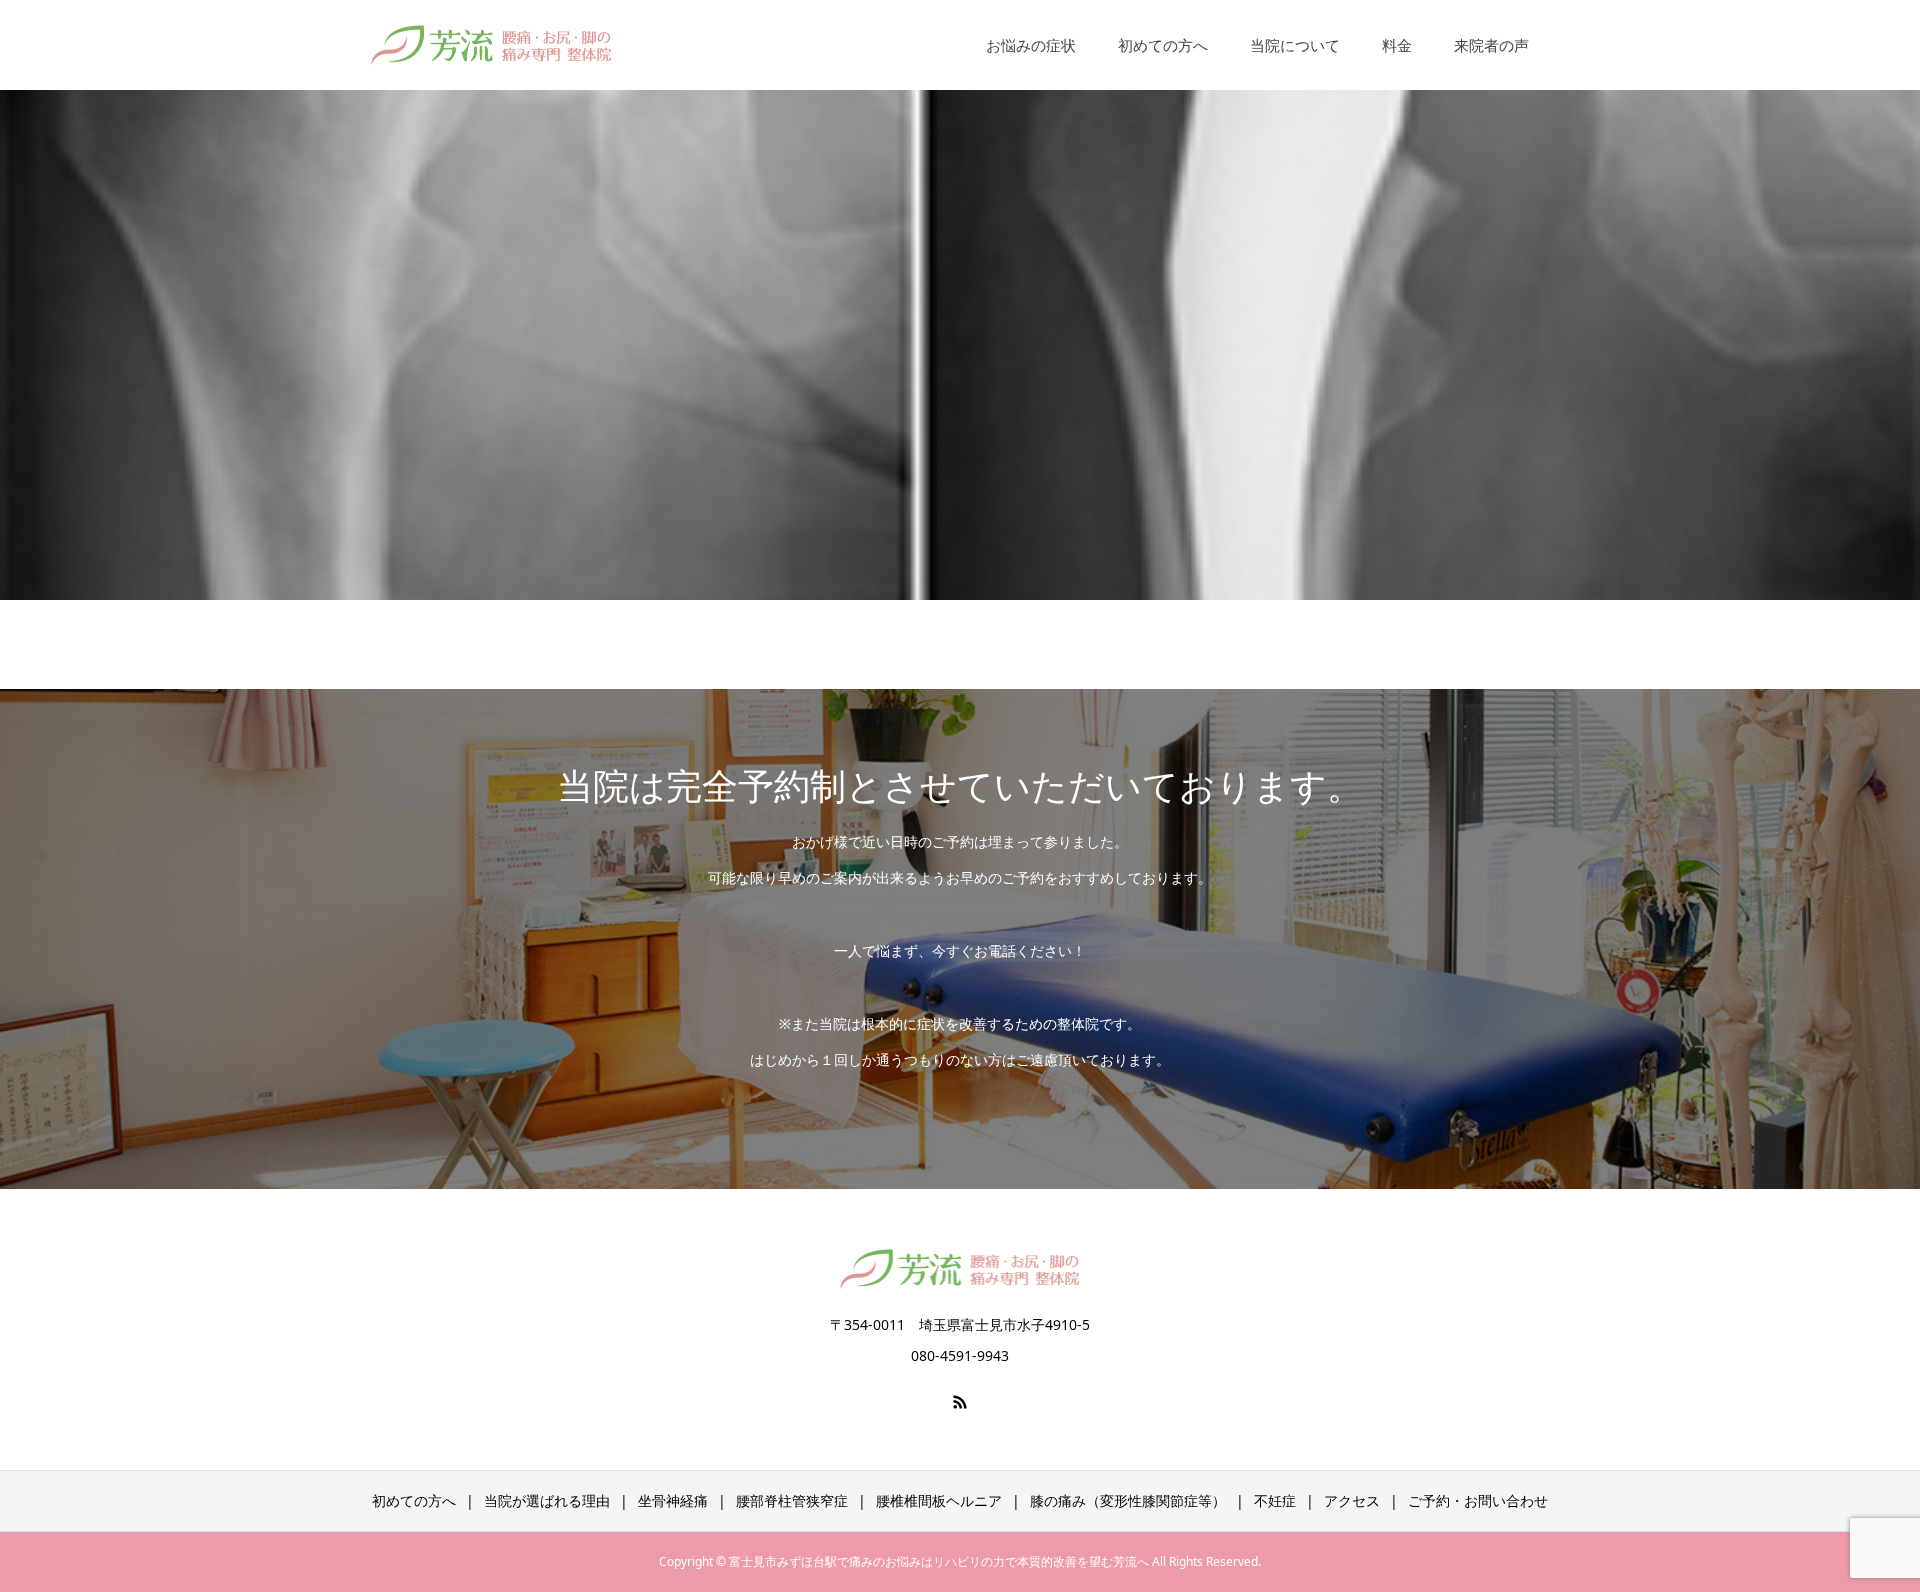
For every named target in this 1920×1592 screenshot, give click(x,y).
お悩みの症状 (1031, 45)
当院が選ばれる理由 (547, 1500)
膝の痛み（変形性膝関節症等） (1128, 1500)
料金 (1397, 45)
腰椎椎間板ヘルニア (939, 1500)
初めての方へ (1163, 45)
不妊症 (1275, 1500)
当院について (1295, 45)
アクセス (1352, 1500)
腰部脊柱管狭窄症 (792, 1500)
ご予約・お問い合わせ (1478, 1500)
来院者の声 (1491, 45)
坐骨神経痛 (673, 1500)
